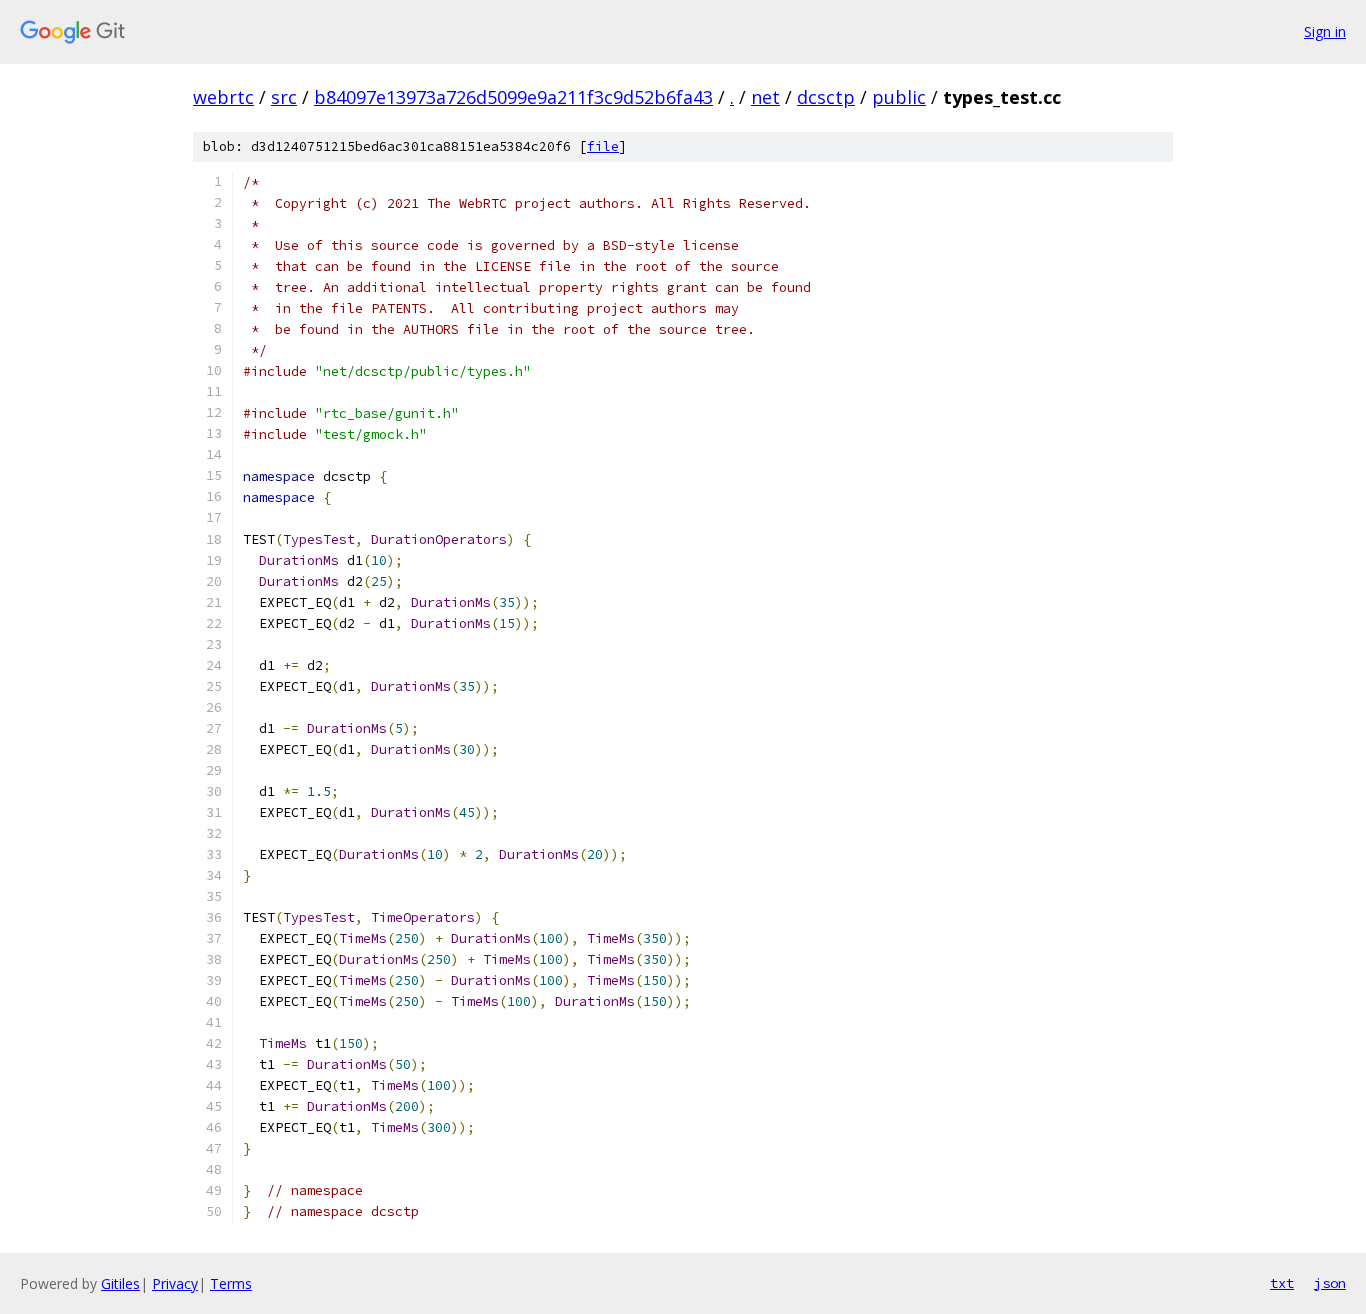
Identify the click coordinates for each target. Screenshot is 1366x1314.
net (765, 97)
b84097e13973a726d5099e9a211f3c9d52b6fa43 (513, 97)
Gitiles (120, 1283)
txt (1282, 1283)
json (1330, 1283)
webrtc (223, 97)
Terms (231, 1283)
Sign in (1325, 31)
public (899, 97)
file (603, 146)
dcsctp (826, 97)
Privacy (175, 1283)
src (284, 97)
